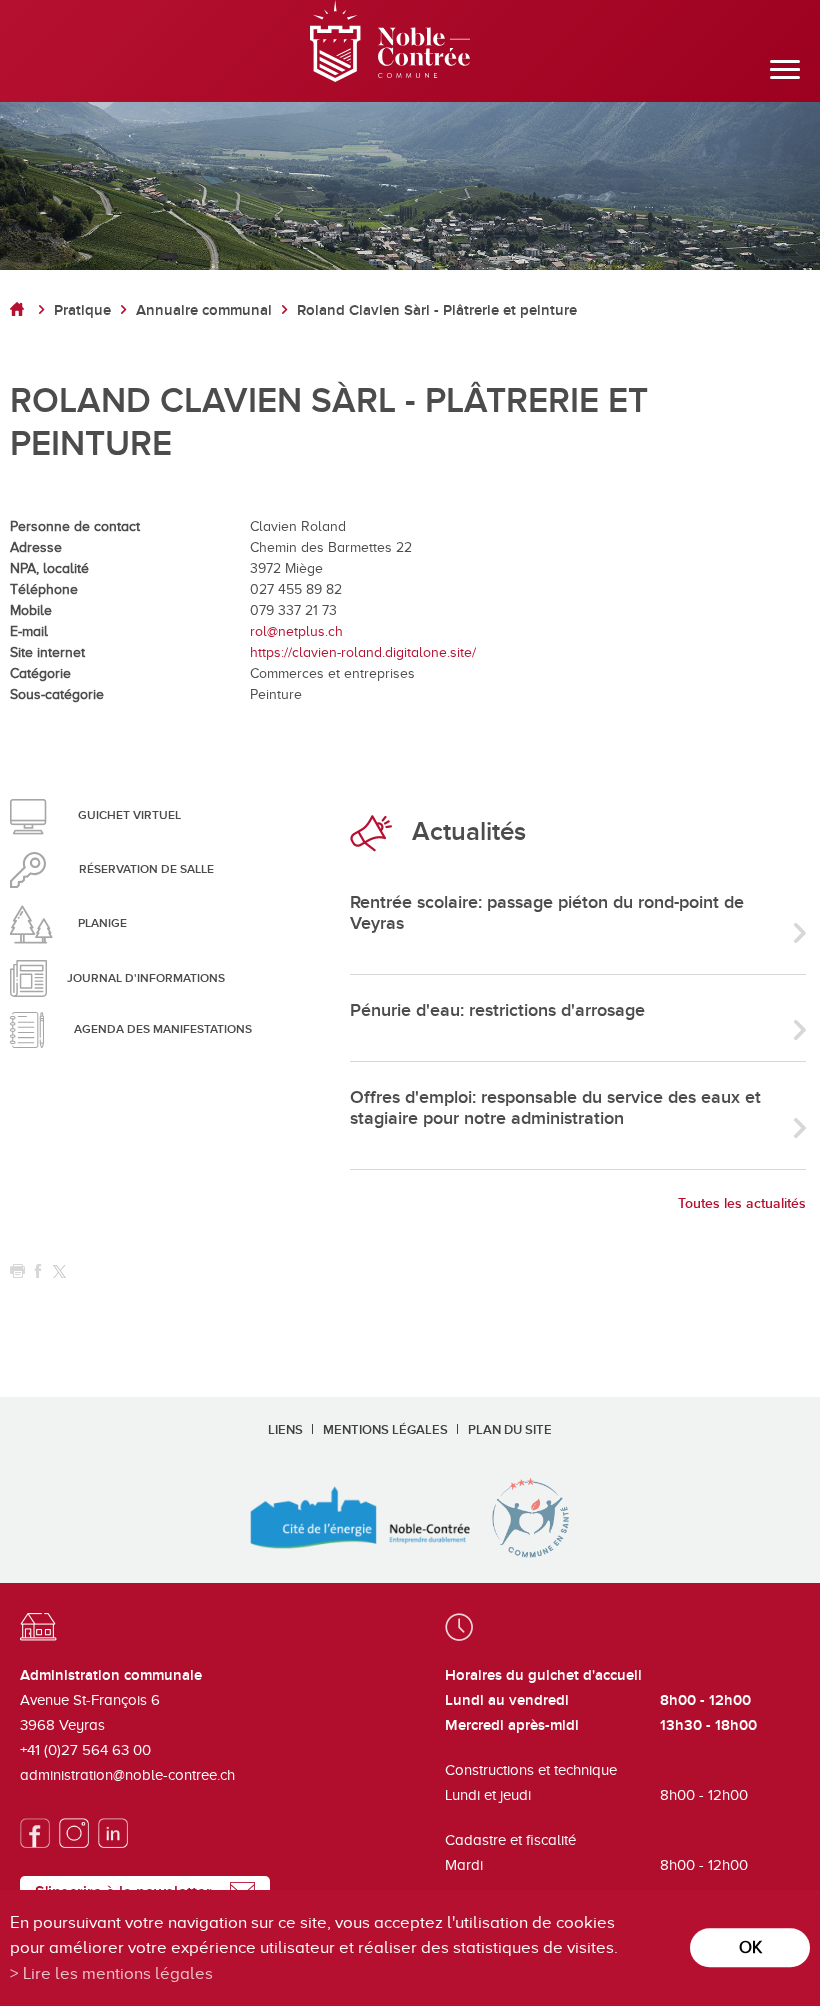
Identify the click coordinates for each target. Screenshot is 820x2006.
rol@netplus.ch (296, 631)
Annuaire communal (204, 310)
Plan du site (510, 1430)
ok (750, 1947)
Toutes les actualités (742, 1203)
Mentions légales (385, 1430)
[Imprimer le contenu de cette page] (17, 1271)
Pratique (82, 310)
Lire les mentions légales (118, 1973)
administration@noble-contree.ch (127, 1775)
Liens (285, 1430)
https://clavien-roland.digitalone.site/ (363, 652)
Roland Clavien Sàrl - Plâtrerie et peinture (437, 310)
